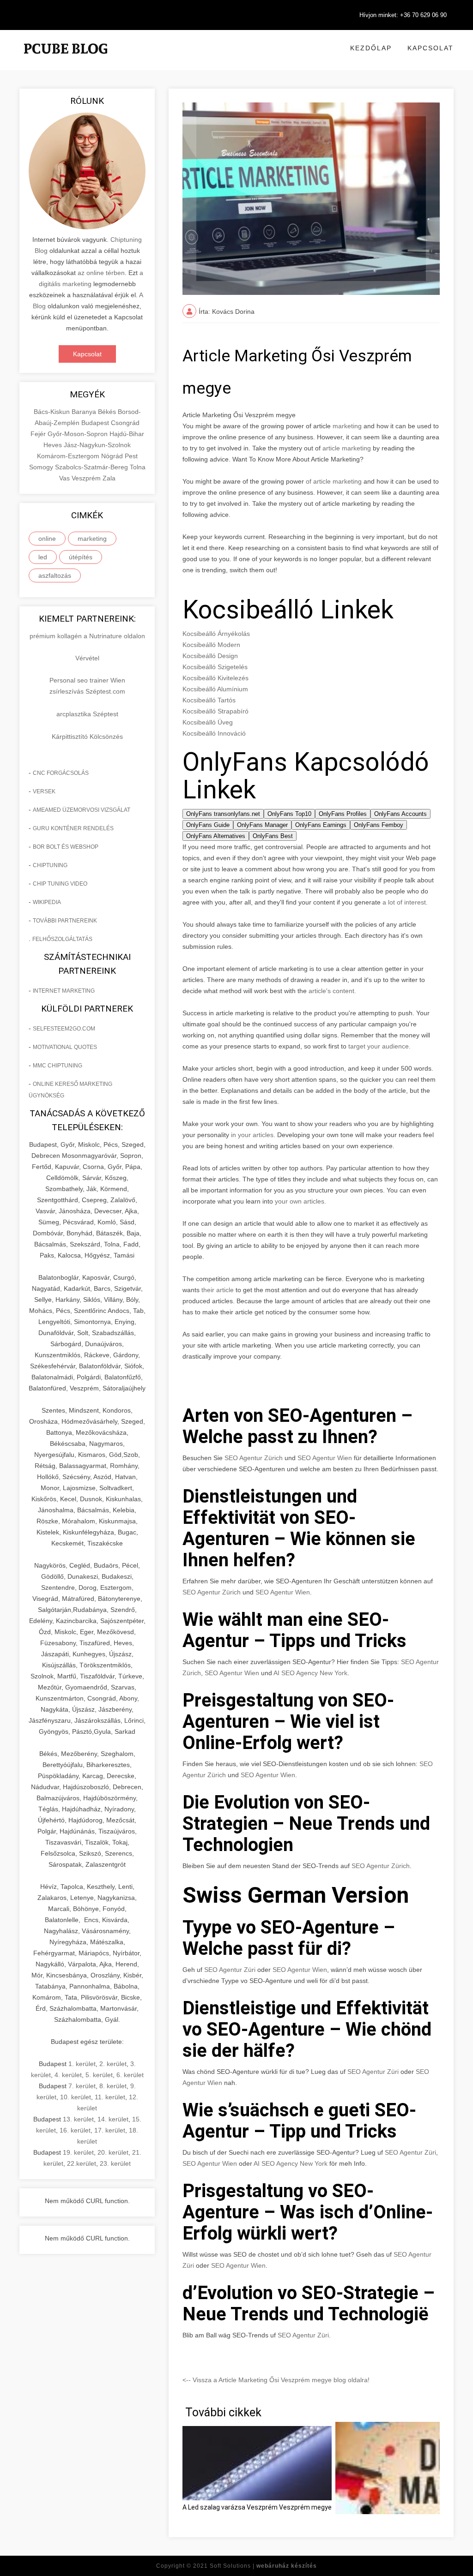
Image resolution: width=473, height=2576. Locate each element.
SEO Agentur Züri (230, 1970)
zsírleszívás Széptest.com (87, 691)
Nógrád (113, 456)
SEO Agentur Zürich (254, 1458)
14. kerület (113, 2119)
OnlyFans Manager (262, 825)
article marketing (347, 448)
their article (218, 1290)
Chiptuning (50, 865)
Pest (131, 456)
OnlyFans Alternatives (216, 836)
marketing (92, 539)
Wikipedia (47, 902)
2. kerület (113, 2064)
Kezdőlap (371, 48)
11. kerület (110, 2097)
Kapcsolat (431, 48)
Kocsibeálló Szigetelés (215, 667)
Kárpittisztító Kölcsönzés (87, 737)
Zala (109, 478)
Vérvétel (87, 658)
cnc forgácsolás (61, 773)
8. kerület (113, 2086)
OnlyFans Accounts (400, 814)
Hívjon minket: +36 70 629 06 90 (403, 15)
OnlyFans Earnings (321, 825)
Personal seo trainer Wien (87, 680)
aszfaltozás (55, 575)
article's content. (332, 991)
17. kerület (110, 2130)
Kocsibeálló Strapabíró (215, 711)
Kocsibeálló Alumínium (215, 689)
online (47, 539)
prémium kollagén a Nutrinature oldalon (87, 636)
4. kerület (68, 2075)
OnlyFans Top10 (289, 814)
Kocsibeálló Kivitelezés (215, 678)
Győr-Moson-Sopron (79, 434)
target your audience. (379, 1046)
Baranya (85, 412)
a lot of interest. (404, 902)
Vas (65, 478)
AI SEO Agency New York (310, 1673)
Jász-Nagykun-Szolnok (97, 445)
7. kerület (82, 2086)
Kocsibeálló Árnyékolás (216, 634)
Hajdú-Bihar (127, 434)
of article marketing (334, 481)
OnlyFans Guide (208, 825)
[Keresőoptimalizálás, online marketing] (66, 60)
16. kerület (75, 2130)
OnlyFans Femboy (379, 825)
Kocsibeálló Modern (211, 645)
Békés (108, 412)
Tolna (138, 467)
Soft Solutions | (263, 2566)
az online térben (101, 273)
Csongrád (125, 423)
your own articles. (300, 1201)
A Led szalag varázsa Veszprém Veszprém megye (257, 2507)
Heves (54, 445)
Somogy (42, 467)
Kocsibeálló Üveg (208, 722)
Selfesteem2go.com (64, 1029)
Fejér (39, 434)
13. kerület (78, 2119)
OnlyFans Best (273, 836)
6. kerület (130, 2075)
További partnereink (65, 921)
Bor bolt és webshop (66, 847)
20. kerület (113, 2152)
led (43, 557)
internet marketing (64, 991)
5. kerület (99, 2075)
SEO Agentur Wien (325, 1458)
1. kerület (82, 2064)
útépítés (81, 557)
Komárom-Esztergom (69, 456)
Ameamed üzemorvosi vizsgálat (82, 810)
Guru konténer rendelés (73, 828)
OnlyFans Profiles (343, 814)
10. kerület (76, 2097)
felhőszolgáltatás (62, 939)
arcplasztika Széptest (87, 714)
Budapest (96, 423)
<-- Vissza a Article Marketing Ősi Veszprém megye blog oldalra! (276, 2380)
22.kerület (82, 2163)
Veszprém (87, 478)
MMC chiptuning (58, 1066)
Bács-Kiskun (53, 412)
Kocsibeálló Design (210, 656)
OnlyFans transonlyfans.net (223, 814)
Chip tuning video (60, 884)
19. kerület (78, 2152)
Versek (44, 791)
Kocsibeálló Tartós (209, 700)
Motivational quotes (65, 1047)
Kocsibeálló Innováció (214, 733)
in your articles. (252, 1135)
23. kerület (115, 2163)
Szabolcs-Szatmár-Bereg (92, 467)
